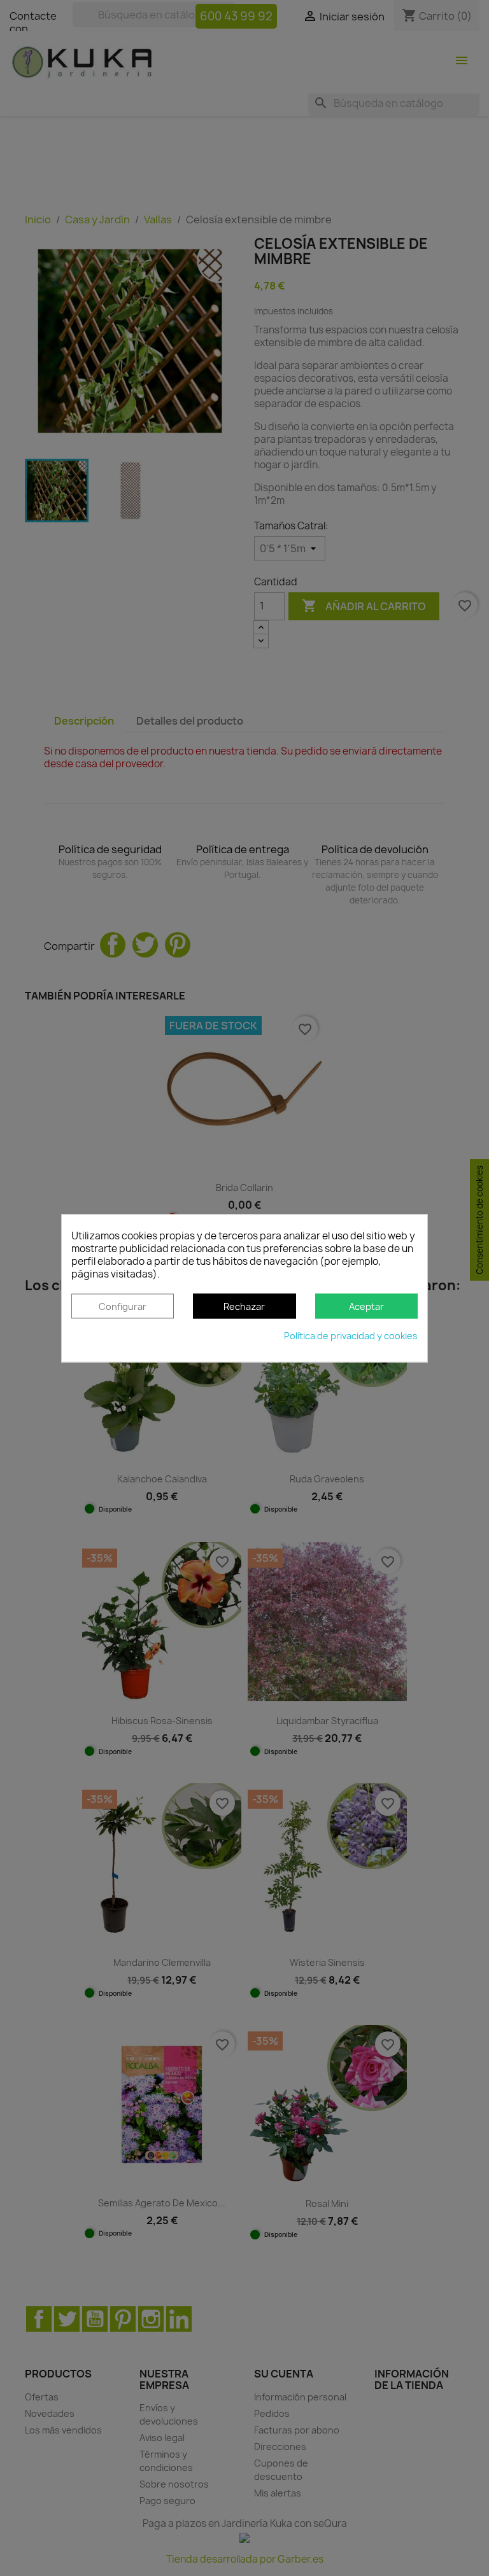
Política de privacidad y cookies (351, 1336)
